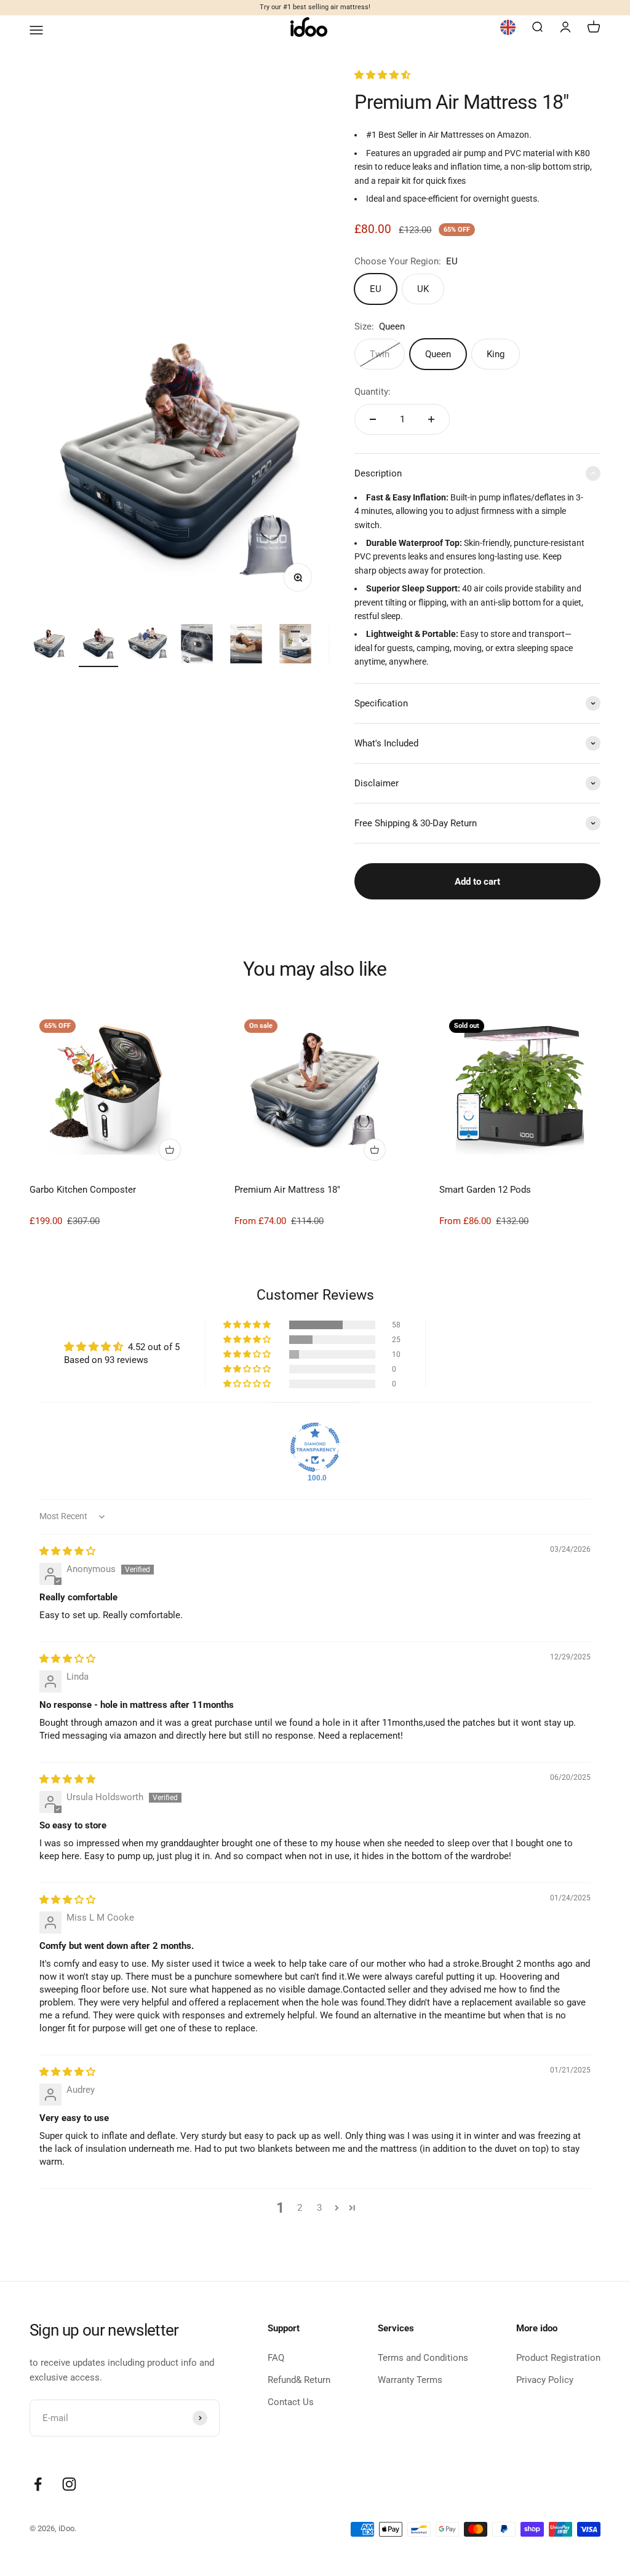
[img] (67, 1551)
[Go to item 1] (49, 646)
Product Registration (558, 2358)
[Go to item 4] (197, 646)
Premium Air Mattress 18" (287, 1190)
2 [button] (300, 2208)
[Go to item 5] (246, 646)
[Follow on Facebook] (38, 2484)
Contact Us (291, 2402)
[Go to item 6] (295, 646)
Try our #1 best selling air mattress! (315, 7)
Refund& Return (299, 2380)
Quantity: (373, 392)
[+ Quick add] (170, 1150)
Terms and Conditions (423, 2358)
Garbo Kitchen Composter (83, 1190)
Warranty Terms (410, 2380)
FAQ (276, 2358)
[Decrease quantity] (373, 419)
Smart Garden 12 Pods (485, 1190)
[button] (382, 75)
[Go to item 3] (148, 646)
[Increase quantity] (431, 419)
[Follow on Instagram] (69, 2484)
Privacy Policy (545, 2380)
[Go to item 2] (98, 646)
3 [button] (319, 2208)
